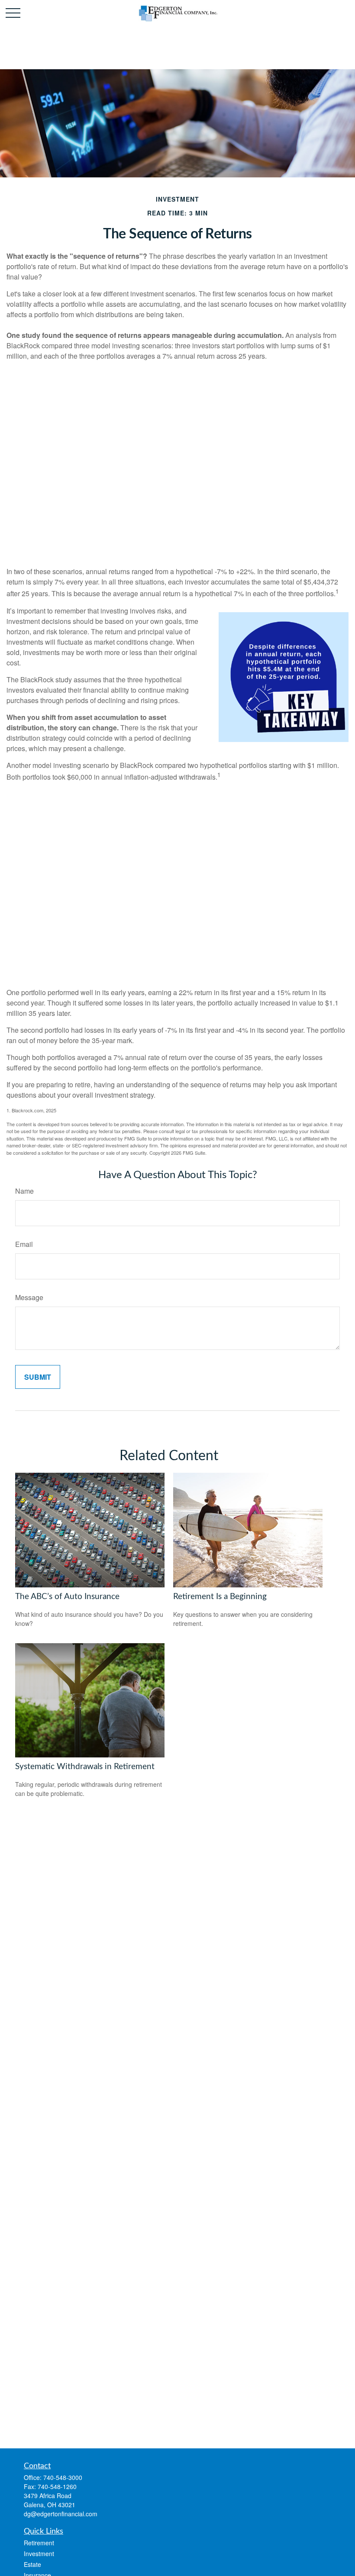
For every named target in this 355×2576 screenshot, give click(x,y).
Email (24, 1244)
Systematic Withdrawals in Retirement (85, 1767)
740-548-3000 (63, 2477)
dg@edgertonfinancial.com (61, 2514)
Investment (39, 2554)
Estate (32, 2564)
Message (29, 1297)
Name (24, 1191)
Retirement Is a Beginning (220, 1597)
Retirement (39, 2543)
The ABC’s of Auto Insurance (67, 1597)
